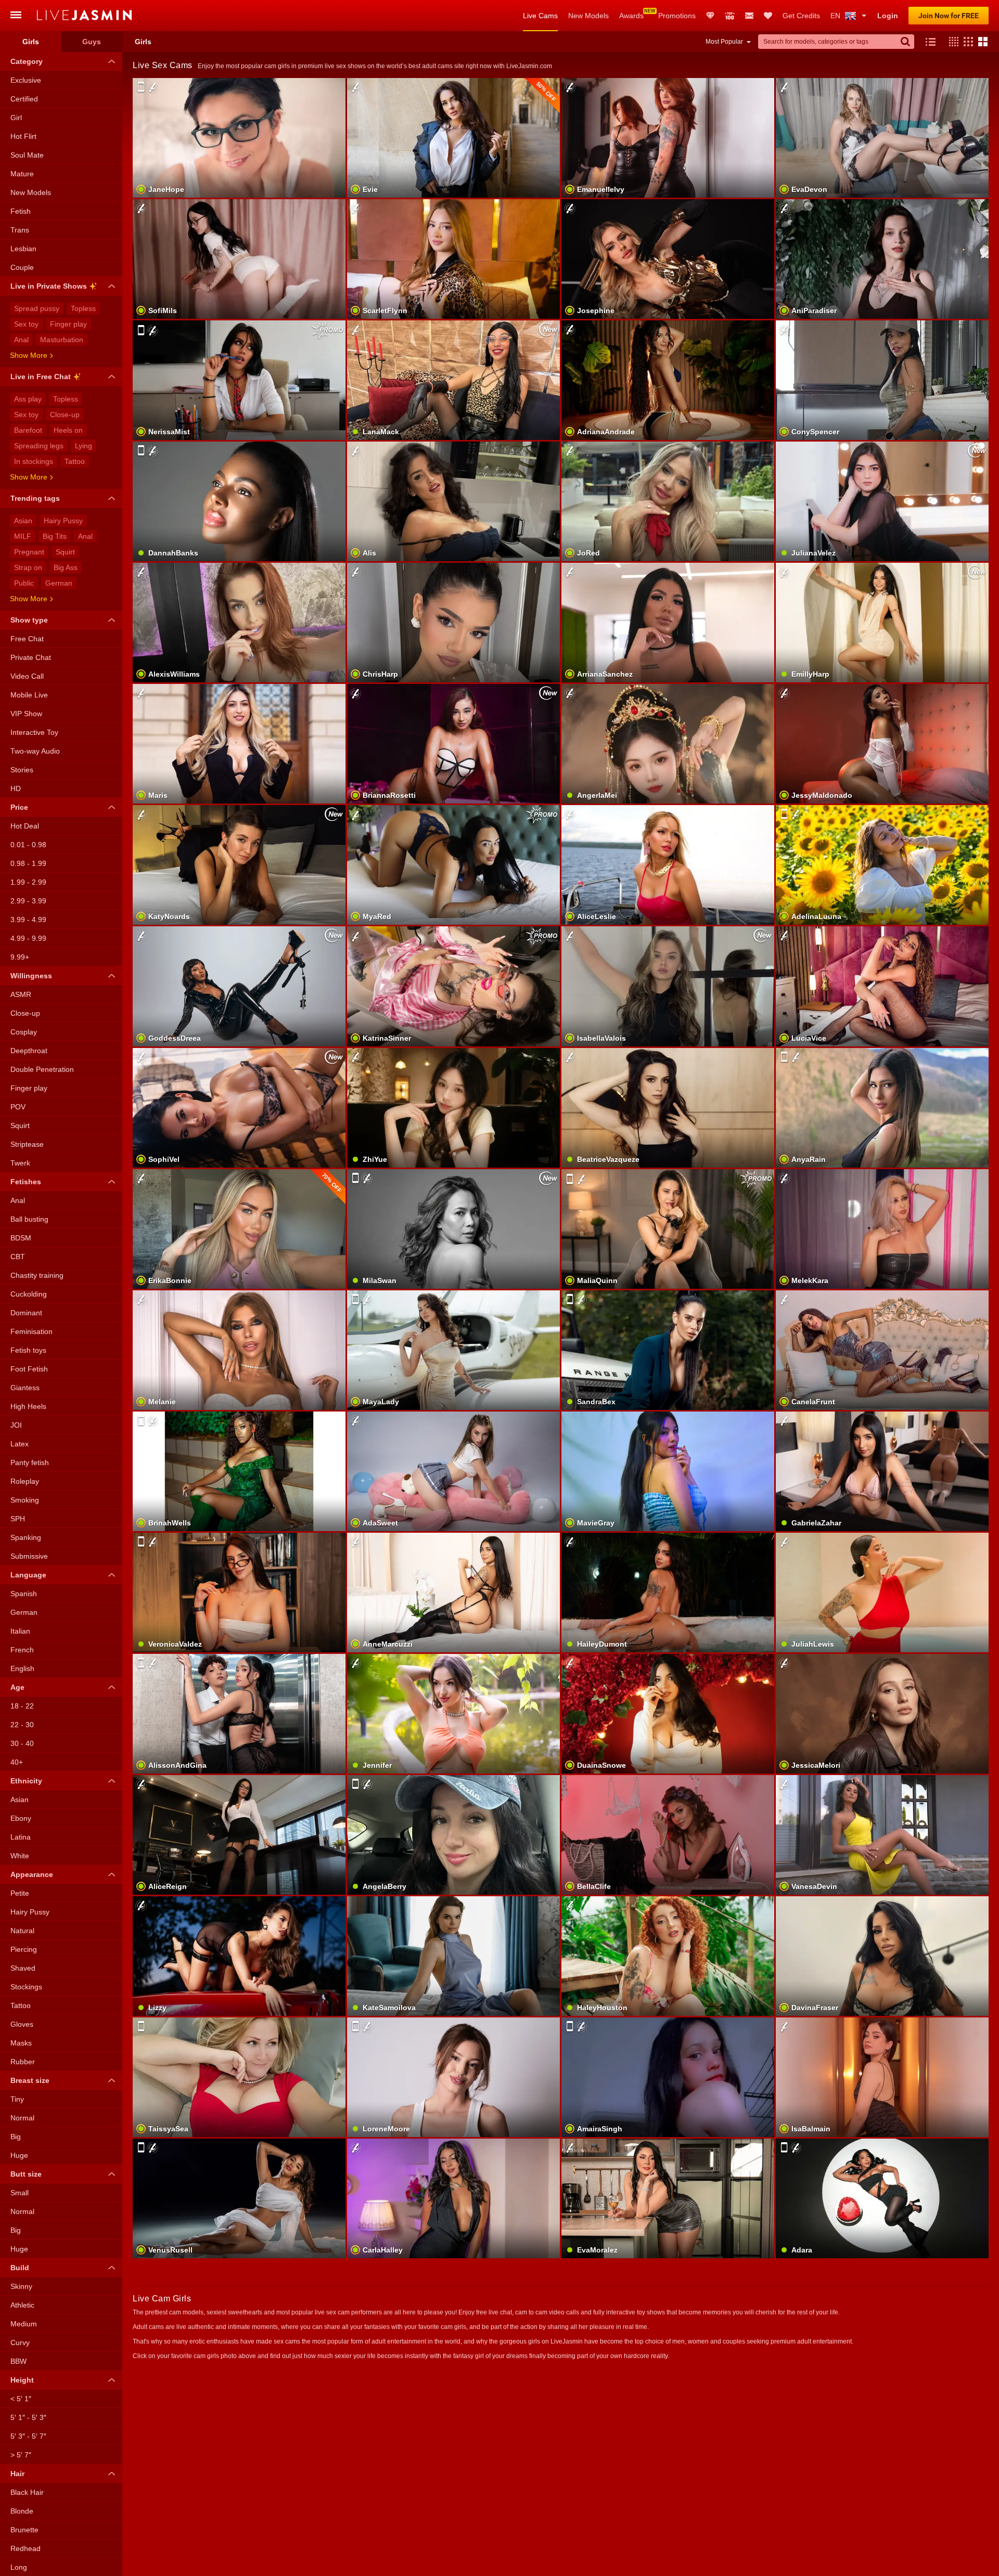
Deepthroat (29, 1051)
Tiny (17, 2099)
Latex (20, 1444)
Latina (21, 1837)
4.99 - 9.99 (28, 938)
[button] (951, 42)
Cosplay (24, 1032)
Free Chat (27, 639)
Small (20, 2193)
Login (888, 16)
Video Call (27, 676)
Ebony (21, 1818)
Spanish (24, 1594)
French (22, 1650)
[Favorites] (768, 16)
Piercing (24, 1949)
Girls (31, 42)
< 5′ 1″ (21, 2399)
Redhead (25, 2548)
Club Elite (710, 16)
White (20, 1856)
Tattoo (75, 461)
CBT (18, 1257)
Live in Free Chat (41, 377)
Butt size (26, 2174)
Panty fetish (30, 1462)
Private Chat (31, 657)
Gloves (22, 2024)
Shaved (23, 1968)
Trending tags (35, 498)
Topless (83, 308)
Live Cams (540, 16)
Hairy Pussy (63, 521)
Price (19, 807)
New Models (588, 16)
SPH (18, 1519)
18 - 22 (22, 1706)
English (22, 1668)
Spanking (26, 1537)
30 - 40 (22, 1743)
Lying (84, 446)
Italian (20, 1631)
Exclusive (26, 80)
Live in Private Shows (49, 286)
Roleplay (25, 1481)
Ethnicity (26, 1781)
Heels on (68, 430)
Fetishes (26, 1182)
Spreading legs (39, 446)
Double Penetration (42, 1069)
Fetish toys (28, 1350)
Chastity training (37, 1275)
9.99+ (20, 957)
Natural (22, 1931)
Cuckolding (29, 1294)
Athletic (22, 2305)
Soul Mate (27, 155)
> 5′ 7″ (21, 2455)
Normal (22, 2118)
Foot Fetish (29, 1369)
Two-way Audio (35, 751)
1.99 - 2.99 (28, 882)
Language (28, 1575)
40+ (17, 1762)
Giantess (25, 1388)
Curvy (20, 2342)
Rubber (23, 2062)
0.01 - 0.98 (28, 845)
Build (20, 2268)
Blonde (22, 2511)
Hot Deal (25, 826)
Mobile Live (29, 695)
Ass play (28, 399)
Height (22, 2380)
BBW (18, 2361)
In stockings (34, 461)
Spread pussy (37, 308)
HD (16, 788)
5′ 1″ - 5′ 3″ (28, 2417)
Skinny (21, 2286)
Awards (631, 16)
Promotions (677, 16)
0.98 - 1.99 (28, 863)
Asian (23, 521)
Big (16, 2137)
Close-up (65, 415)
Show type (29, 620)
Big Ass (66, 567)
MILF (23, 536)
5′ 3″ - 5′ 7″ (28, 2436)
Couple (22, 267)
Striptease (27, 1144)
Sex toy (26, 324)
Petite (20, 1893)
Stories (22, 770)
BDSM (21, 1238)
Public (24, 583)
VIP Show (26, 714)
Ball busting (29, 1219)
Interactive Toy (34, 732)
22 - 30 (22, 1725)
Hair (17, 2474)
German (59, 583)
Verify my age (882, 2225)
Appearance (32, 1874)
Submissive (29, 1556)
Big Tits (55, 536)
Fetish (21, 211)
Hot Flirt (23, 136)
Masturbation (62, 340)
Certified (24, 99)
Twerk (20, 1163)
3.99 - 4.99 (28, 920)
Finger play (68, 324)
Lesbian (23, 249)
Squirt (65, 552)
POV (18, 1107)
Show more (29, 355)
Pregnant (29, 552)
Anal (21, 340)
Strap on (28, 567)
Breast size (30, 2080)
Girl (16, 118)
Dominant (26, 1313)
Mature (22, 174)
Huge (19, 2155)
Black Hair (27, 2492)
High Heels (28, 1406)
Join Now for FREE (949, 16)
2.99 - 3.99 (28, 901)
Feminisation (31, 1331)
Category (27, 61)
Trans (20, 230)
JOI (16, 1425)
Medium (24, 2324)
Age (17, 1687)
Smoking (25, 1500)
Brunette (24, 2530)
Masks (21, 2043)
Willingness (31, 976)
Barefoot (28, 430)
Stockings (26, 1987)
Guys (92, 42)
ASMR (21, 994)
